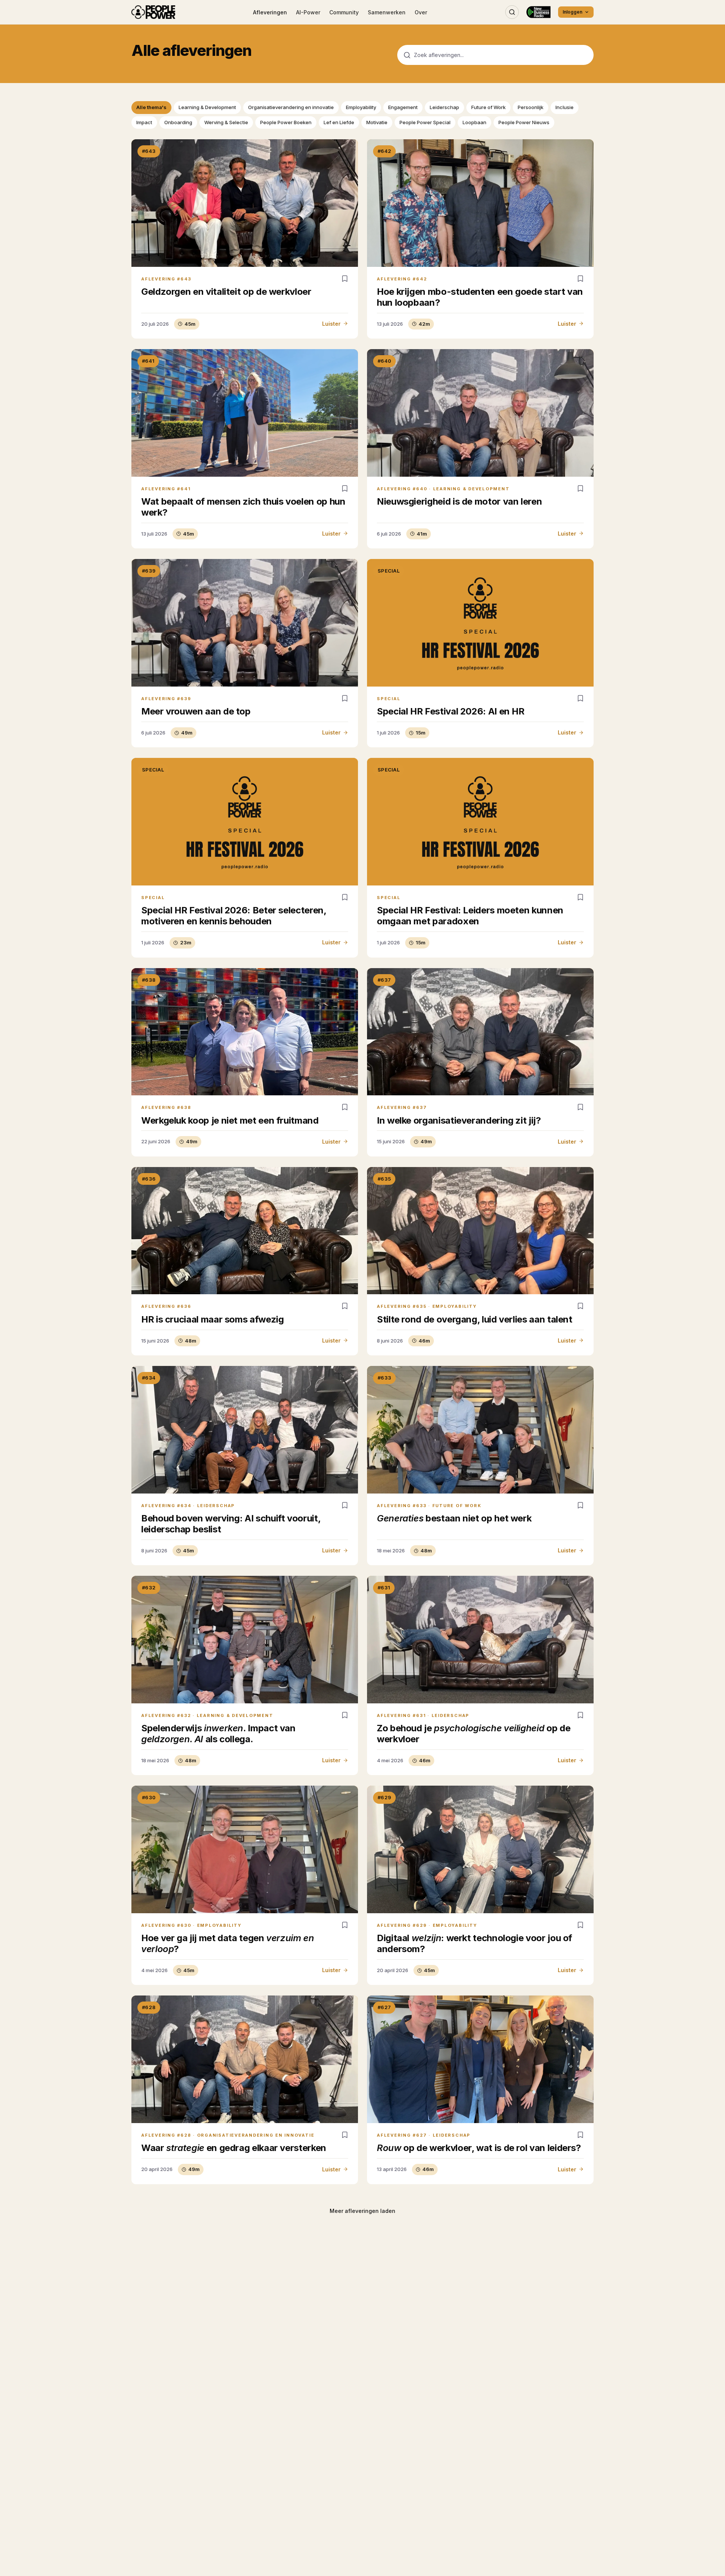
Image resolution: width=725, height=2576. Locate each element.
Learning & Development (207, 107)
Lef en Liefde (339, 122)
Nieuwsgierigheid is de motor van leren (459, 501)
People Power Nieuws (524, 122)
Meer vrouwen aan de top (196, 711)
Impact (144, 122)
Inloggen (572, 12)
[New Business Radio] (538, 12)
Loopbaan (474, 122)
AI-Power (308, 12)
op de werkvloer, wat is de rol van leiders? (479, 2148)
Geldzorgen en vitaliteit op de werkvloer (226, 292)
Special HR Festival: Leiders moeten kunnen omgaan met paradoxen (470, 916)
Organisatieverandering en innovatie (291, 107)
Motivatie (377, 122)
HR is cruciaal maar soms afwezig (212, 1319)
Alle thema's (151, 107)
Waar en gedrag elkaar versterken (234, 2148)
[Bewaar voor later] (345, 279)
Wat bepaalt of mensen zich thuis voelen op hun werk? (243, 507)
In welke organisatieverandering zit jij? (459, 1120)
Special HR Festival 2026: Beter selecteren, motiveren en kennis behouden (234, 916)
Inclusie (565, 107)
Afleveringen (270, 12)
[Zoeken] (512, 12)
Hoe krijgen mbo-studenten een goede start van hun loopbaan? (480, 297)
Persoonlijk (531, 107)
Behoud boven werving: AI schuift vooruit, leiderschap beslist (231, 1524)
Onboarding (178, 122)
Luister (331, 324)
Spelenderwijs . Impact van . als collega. (218, 1734)
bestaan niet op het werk (454, 1518)
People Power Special (425, 122)
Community (344, 12)
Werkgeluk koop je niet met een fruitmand (230, 1120)
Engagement (403, 107)
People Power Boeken (286, 122)
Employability (361, 107)
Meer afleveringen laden (362, 2211)
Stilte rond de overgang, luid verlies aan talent (475, 1319)
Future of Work (488, 107)
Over (421, 12)
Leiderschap (444, 107)
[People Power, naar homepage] (153, 12)
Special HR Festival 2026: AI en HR (451, 711)
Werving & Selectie (226, 122)
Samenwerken (387, 12)
